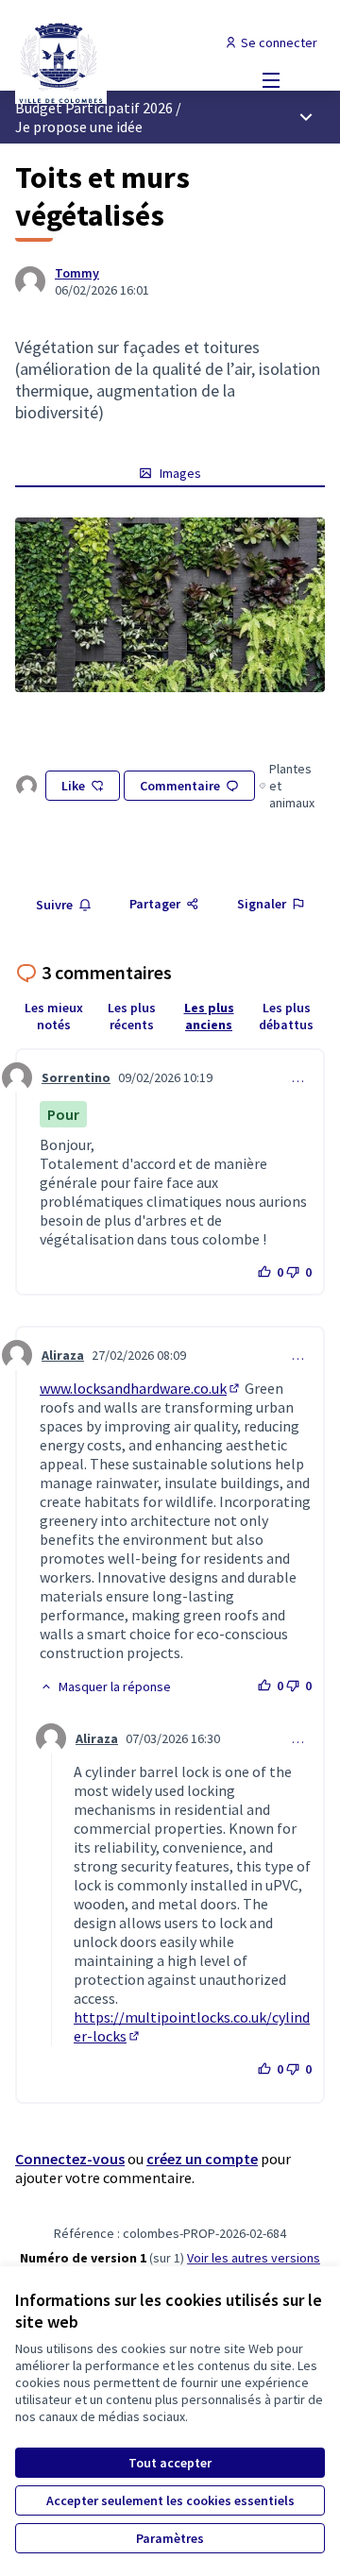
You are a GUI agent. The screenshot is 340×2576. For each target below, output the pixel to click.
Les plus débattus (286, 1016)
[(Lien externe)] (170, 605)
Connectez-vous (70, 2159)
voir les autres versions (254, 2258)
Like (73, 786)
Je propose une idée (79, 127)
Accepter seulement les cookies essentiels (170, 2500)
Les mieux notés (54, 1016)
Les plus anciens (209, 1016)
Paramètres (170, 2538)
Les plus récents (132, 1016)
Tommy (77, 273)
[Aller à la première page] (129, 61)
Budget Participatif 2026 (94, 108)
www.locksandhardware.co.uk (141, 1388)
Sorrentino (76, 1077)
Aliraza (63, 1355)
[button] (105, 1686)
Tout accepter (170, 2463)
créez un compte (202, 2159)
